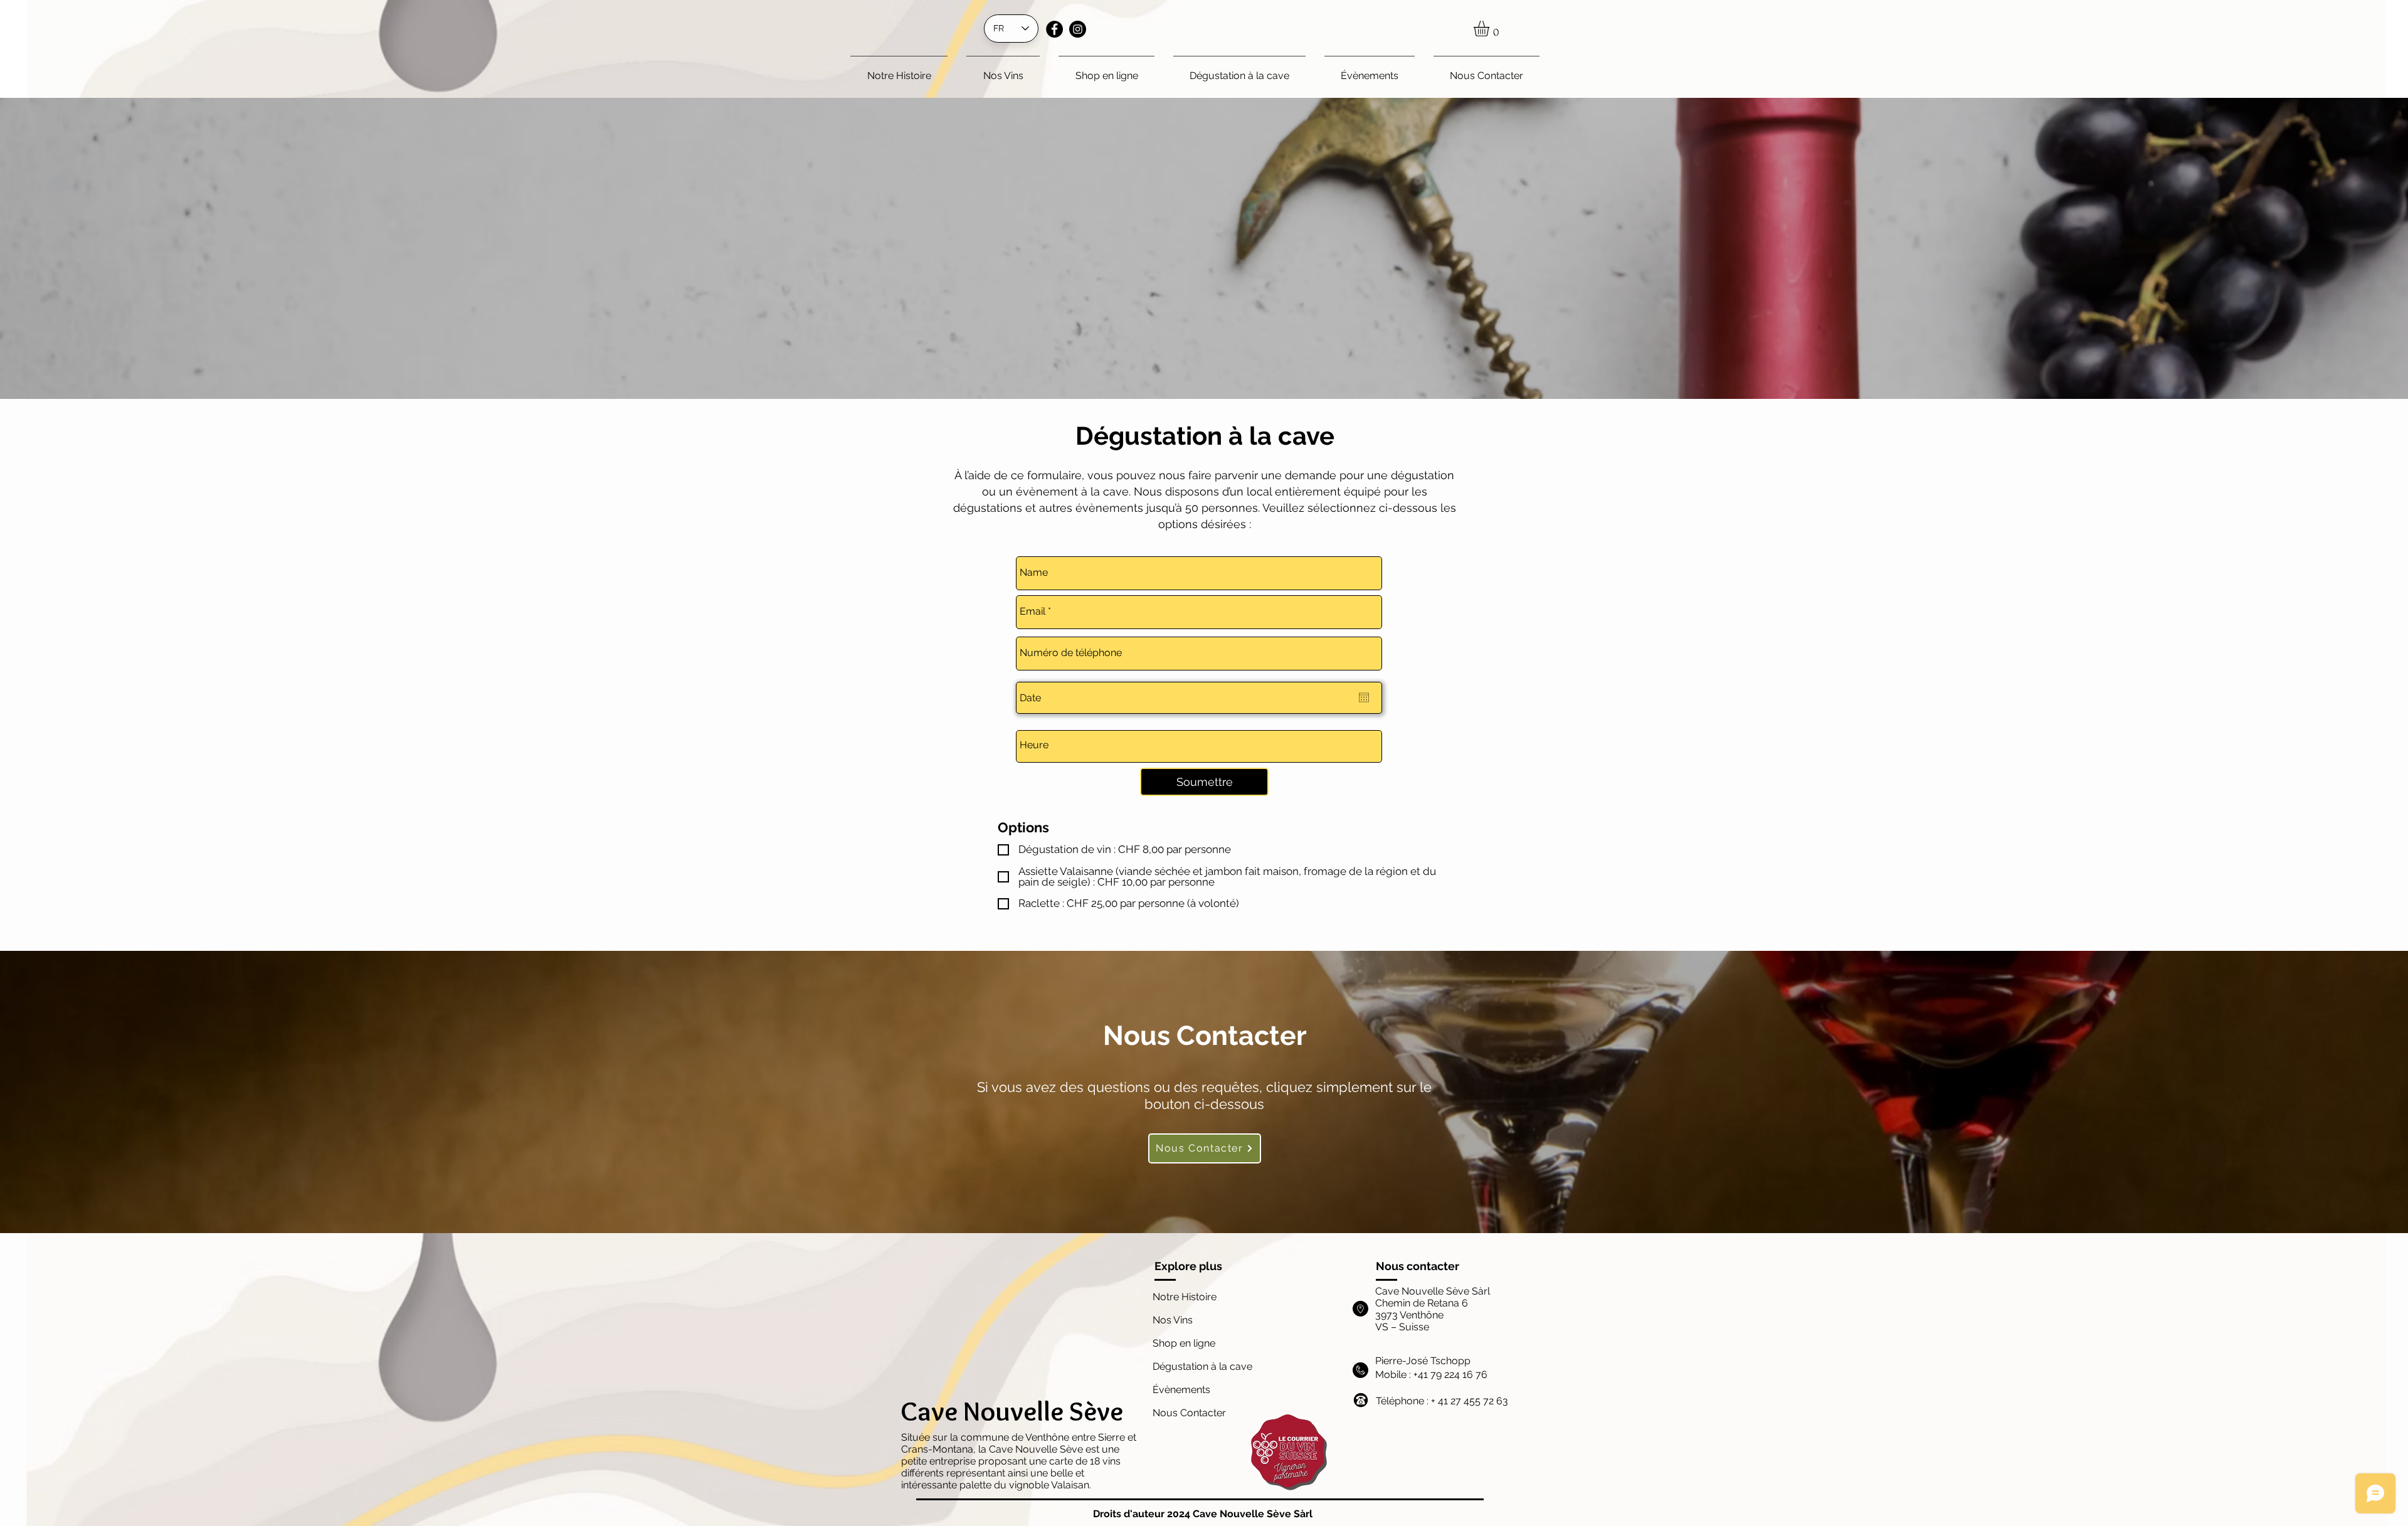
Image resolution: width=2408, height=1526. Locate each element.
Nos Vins (1173, 1320)
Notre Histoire (1185, 1297)
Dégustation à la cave (1202, 1366)
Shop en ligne (1184, 1343)
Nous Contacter (1189, 1413)
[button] (1491, 29)
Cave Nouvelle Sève (1012, 1411)
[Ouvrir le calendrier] (1364, 697)
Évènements (1183, 1390)
